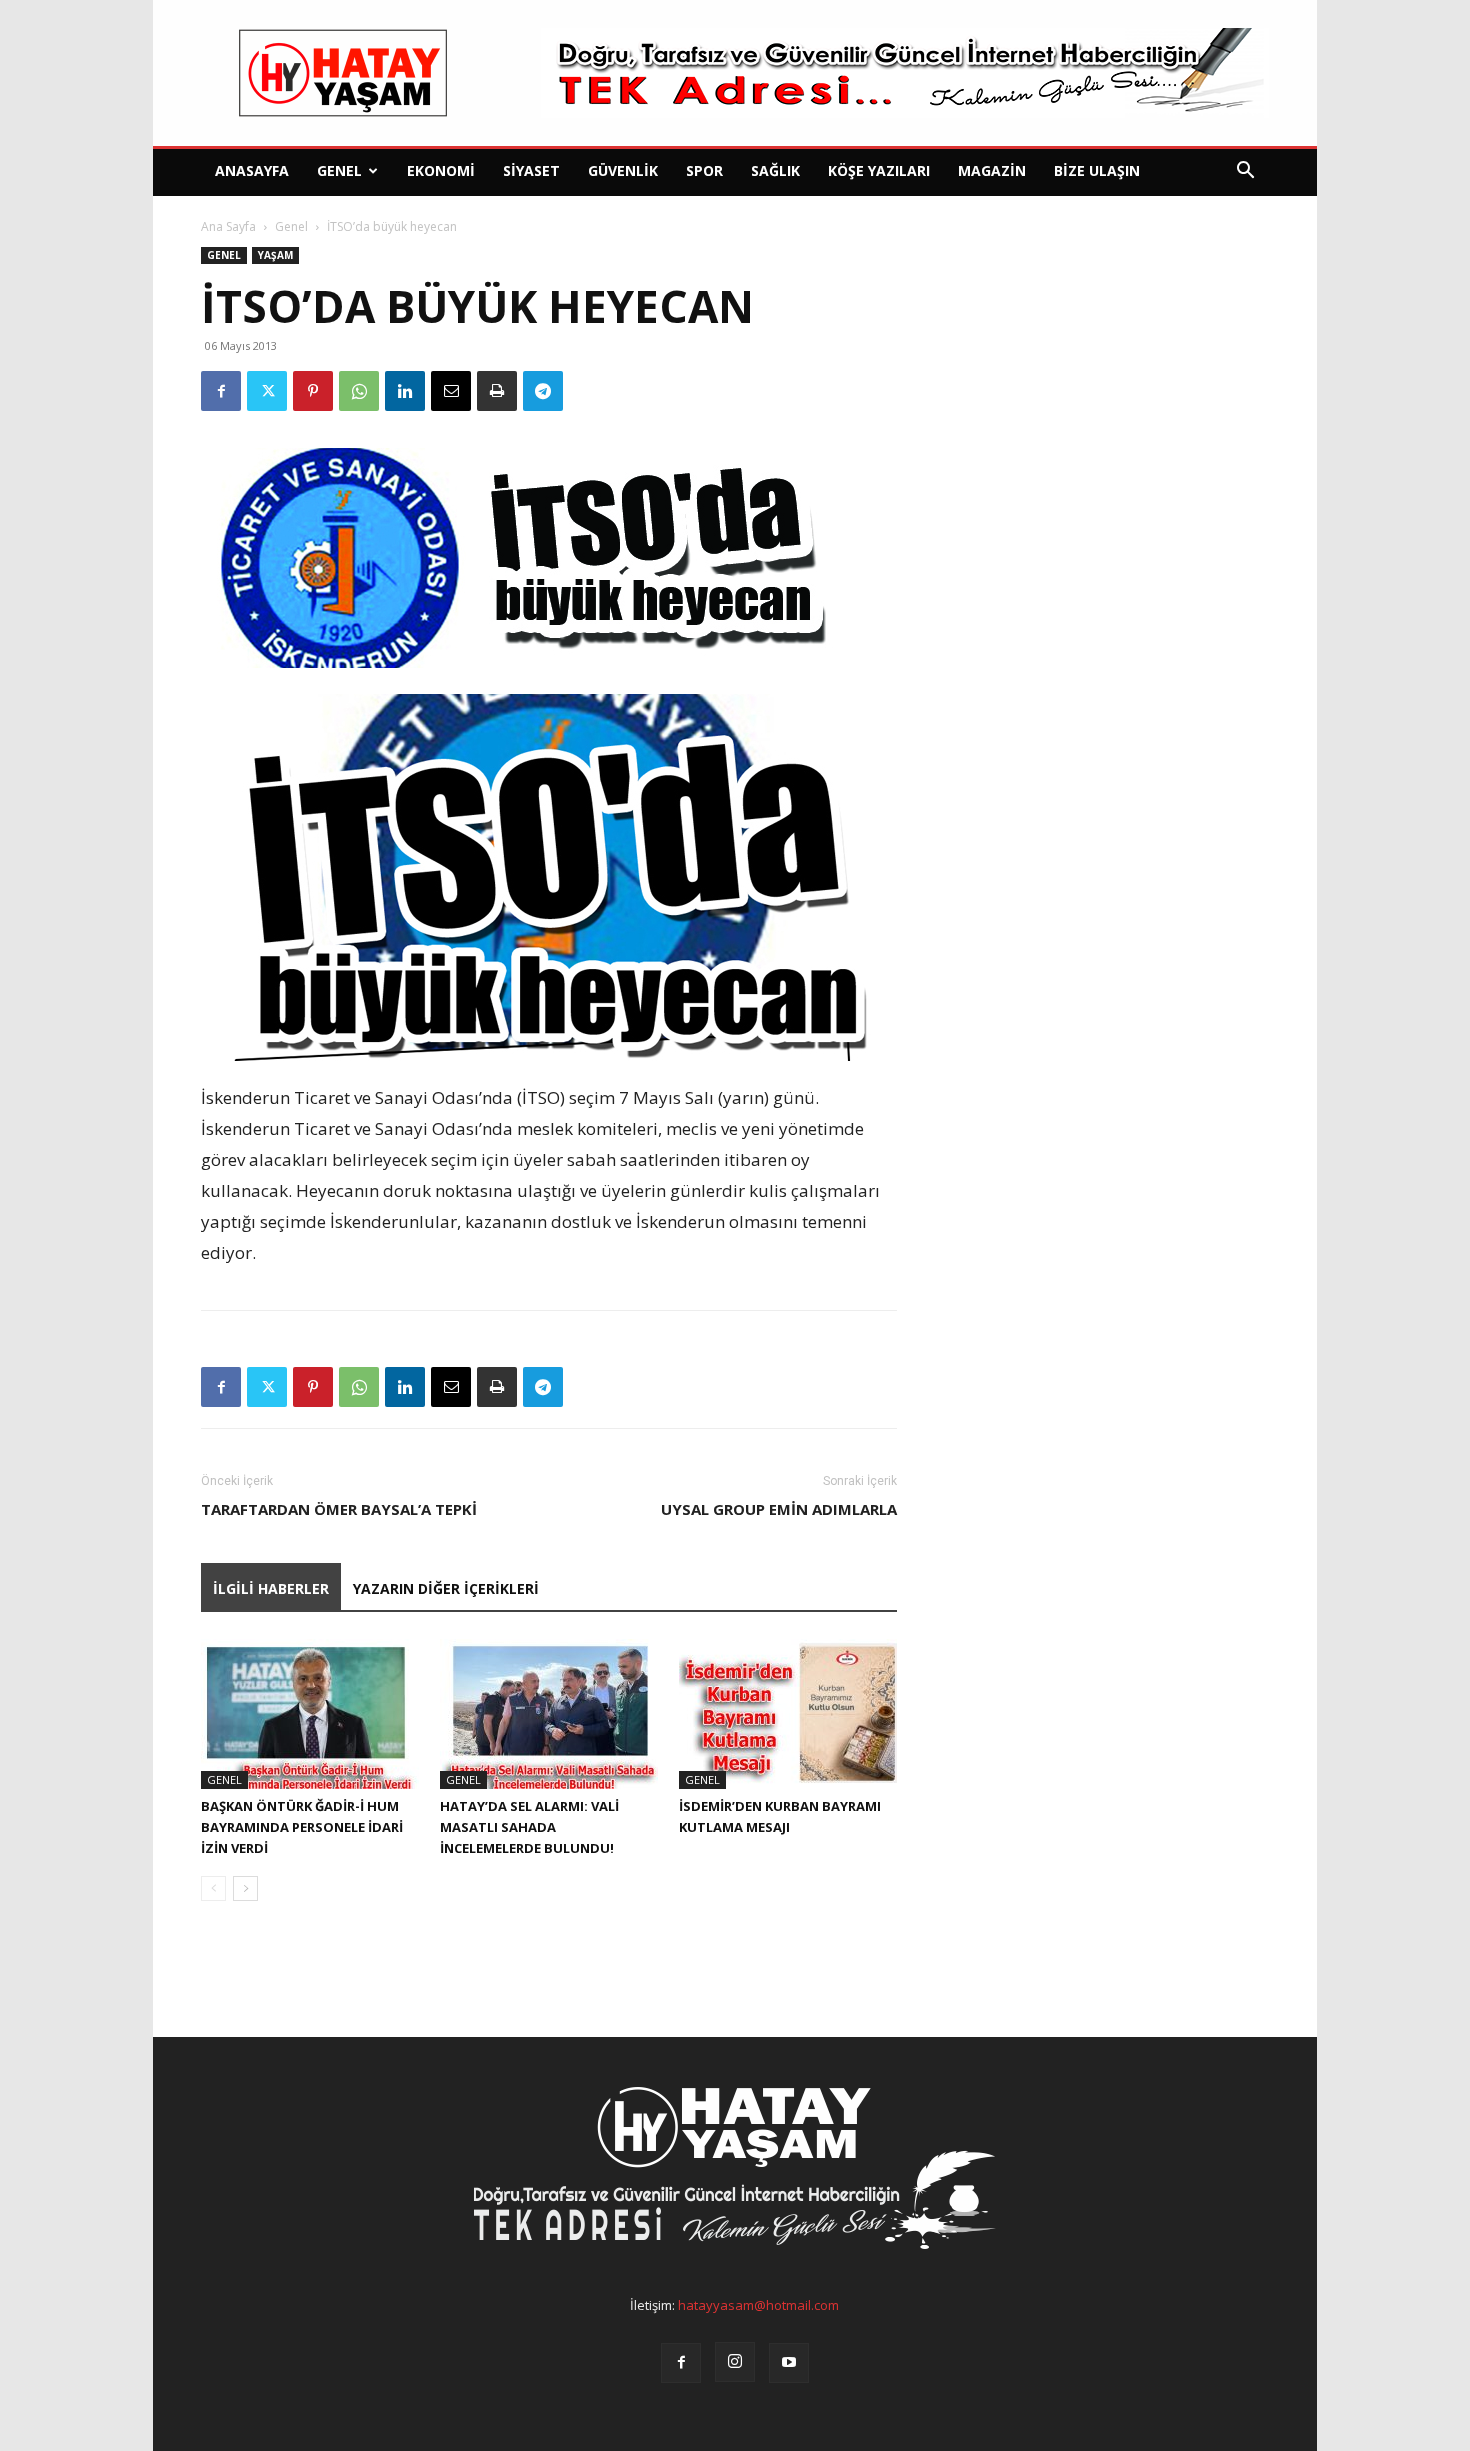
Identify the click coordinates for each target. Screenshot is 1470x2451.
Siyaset (531, 170)
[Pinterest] (313, 391)
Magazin (992, 170)
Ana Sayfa (228, 226)
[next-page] (245, 1888)
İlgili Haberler (271, 1588)
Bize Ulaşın (1097, 170)
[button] (1245, 172)
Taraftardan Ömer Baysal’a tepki (339, 1509)
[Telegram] (543, 391)
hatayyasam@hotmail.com (758, 2305)
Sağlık (775, 170)
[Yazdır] (497, 391)
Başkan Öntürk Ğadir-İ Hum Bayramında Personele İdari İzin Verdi (302, 1827)
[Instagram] (735, 2362)
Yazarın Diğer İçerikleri (446, 1588)
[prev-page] (213, 1888)
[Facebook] (221, 391)
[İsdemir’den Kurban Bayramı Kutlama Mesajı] (788, 1714)
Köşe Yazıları (879, 170)
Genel (339, 170)
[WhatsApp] (359, 391)
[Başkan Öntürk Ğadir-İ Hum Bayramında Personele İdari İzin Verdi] (310, 1714)
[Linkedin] (405, 391)
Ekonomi (441, 170)
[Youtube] (789, 2363)
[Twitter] (267, 391)
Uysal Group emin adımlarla (779, 1509)
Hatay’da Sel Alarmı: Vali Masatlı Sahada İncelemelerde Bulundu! (529, 1827)
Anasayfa (252, 170)
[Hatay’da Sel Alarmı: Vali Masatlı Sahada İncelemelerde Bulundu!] (549, 1714)
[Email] (451, 391)
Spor (704, 170)
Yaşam (275, 255)
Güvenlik (623, 170)
